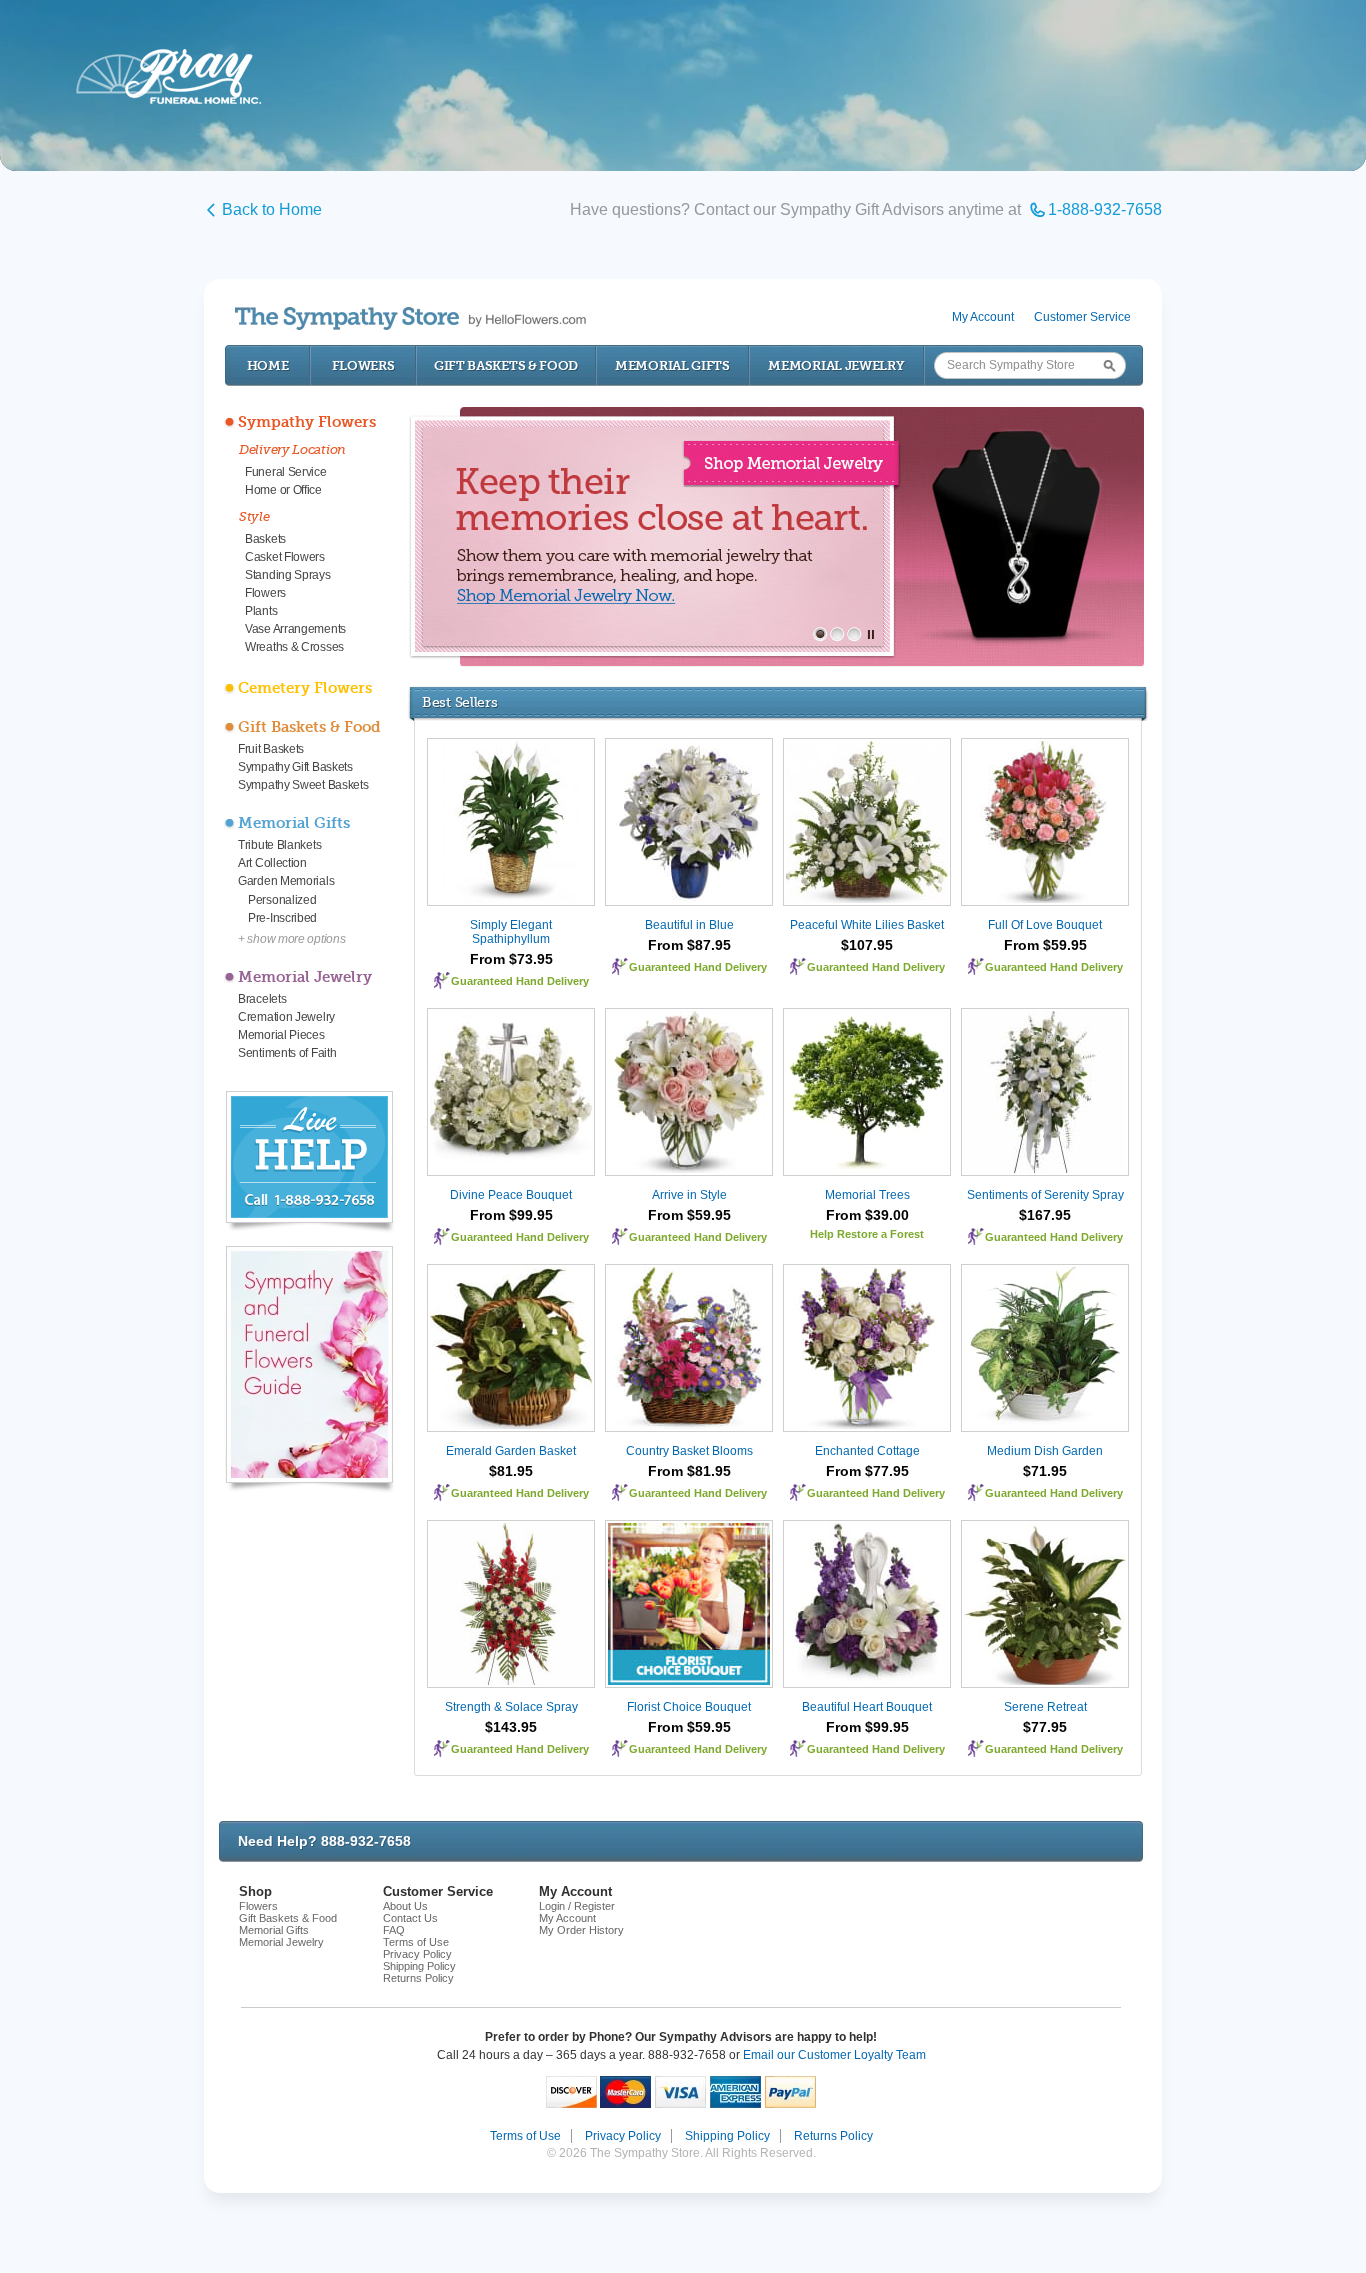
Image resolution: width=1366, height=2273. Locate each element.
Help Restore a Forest (867, 1234)
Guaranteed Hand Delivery (520, 981)
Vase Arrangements (295, 629)
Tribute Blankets (279, 845)
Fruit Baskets (271, 749)
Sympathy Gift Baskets (295, 767)
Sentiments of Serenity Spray (1045, 1195)
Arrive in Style (689, 1195)
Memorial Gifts (672, 365)
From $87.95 (689, 945)
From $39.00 (867, 1215)
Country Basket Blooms (689, 1451)
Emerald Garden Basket (511, 1451)
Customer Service (1082, 317)
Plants (261, 611)
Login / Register (577, 1906)
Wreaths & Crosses (294, 647)
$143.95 (511, 1727)
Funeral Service (286, 472)
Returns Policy (418, 1978)
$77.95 (1045, 1727)
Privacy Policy (417, 1954)
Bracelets (262, 999)
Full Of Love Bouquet (1045, 925)
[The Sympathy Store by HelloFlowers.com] (410, 318)
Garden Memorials (286, 881)
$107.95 (867, 945)
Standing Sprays (288, 575)
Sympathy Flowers (307, 422)
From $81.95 (689, 1471)
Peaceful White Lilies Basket (867, 925)
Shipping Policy (419, 1966)
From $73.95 (511, 959)
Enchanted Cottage (867, 1451)
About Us (405, 1906)
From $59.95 (1045, 945)
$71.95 (1045, 1471)
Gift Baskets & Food (506, 365)
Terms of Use (416, 1942)
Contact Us (410, 1918)
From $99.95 (511, 1215)
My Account (983, 317)
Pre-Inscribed (282, 918)
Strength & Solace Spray (511, 1707)
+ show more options (291, 939)
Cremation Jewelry (286, 1017)
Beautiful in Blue (689, 925)
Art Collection (272, 863)
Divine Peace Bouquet (511, 1195)
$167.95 (1045, 1215)
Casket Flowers (285, 557)
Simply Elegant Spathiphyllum (511, 932)
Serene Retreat (1045, 1707)
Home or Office (283, 490)
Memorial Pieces (281, 1035)
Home (268, 365)
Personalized (282, 900)
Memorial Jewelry (836, 365)
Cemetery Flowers (305, 688)
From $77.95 (867, 1471)
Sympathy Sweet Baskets (303, 785)
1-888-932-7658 (1105, 209)
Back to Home (272, 209)
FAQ (394, 1930)
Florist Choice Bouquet (689, 1707)
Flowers (363, 365)
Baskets (265, 539)
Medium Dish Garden (1045, 1451)
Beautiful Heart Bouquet (867, 1707)
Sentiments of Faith (287, 1053)
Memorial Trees (867, 1195)
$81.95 (511, 1471)
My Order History (581, 1930)
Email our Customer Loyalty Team (834, 2055)
